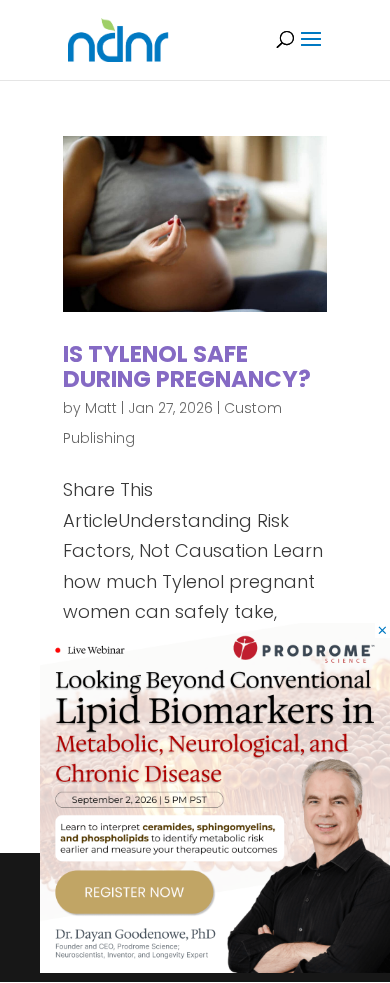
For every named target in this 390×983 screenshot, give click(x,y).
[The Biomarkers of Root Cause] (215, 966)
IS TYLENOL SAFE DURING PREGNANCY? (187, 366)
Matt (101, 408)
